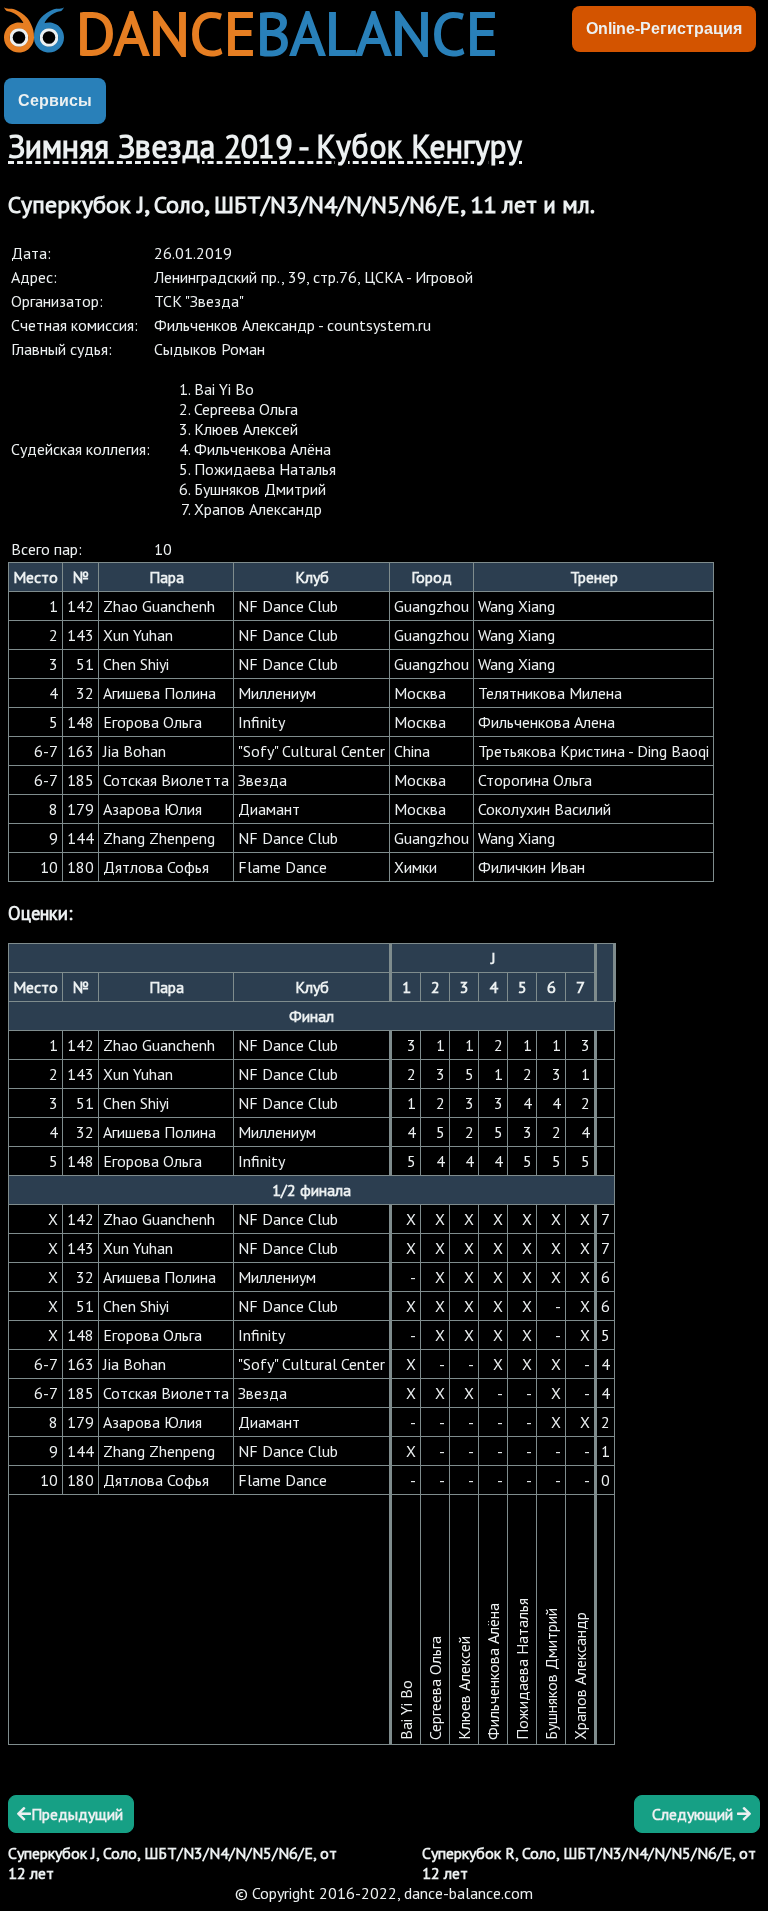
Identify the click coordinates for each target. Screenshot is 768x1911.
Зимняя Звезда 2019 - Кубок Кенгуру (265, 146)
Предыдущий (77, 1814)
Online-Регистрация (664, 28)
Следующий (694, 1814)
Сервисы (55, 100)
